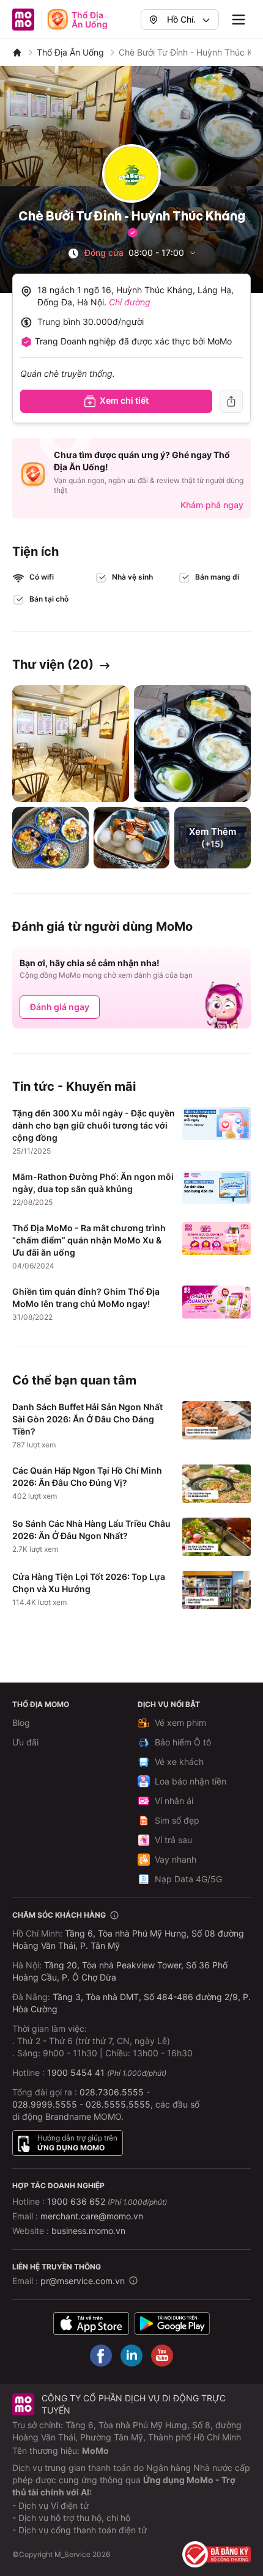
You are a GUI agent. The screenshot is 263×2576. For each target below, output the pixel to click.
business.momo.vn (88, 2231)
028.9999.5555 (45, 2104)
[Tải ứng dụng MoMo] (91, 2323)
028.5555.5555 (118, 2104)
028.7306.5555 (112, 2092)
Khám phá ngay (212, 505)
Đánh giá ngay (60, 1007)
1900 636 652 (107, 2201)
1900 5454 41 (76, 2072)
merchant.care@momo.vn (92, 2216)
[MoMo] (17, 53)
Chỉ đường (130, 302)
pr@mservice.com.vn (83, 2281)
